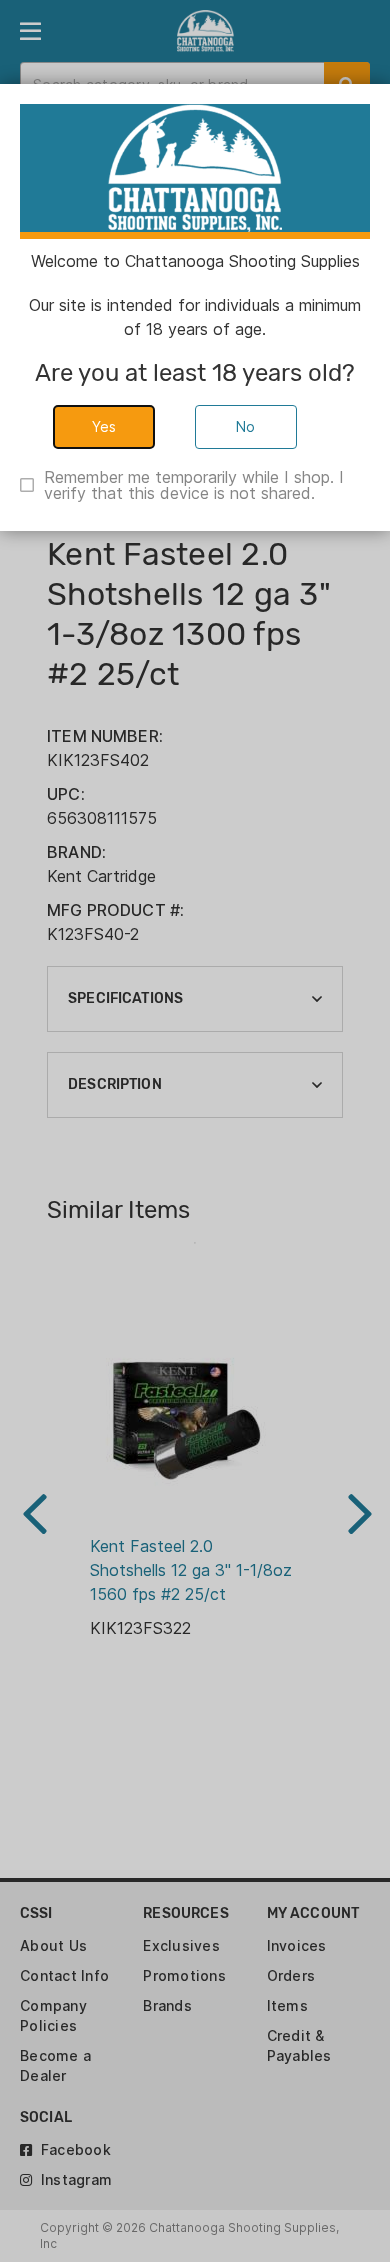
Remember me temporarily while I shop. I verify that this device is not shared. (194, 485)
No (246, 426)
